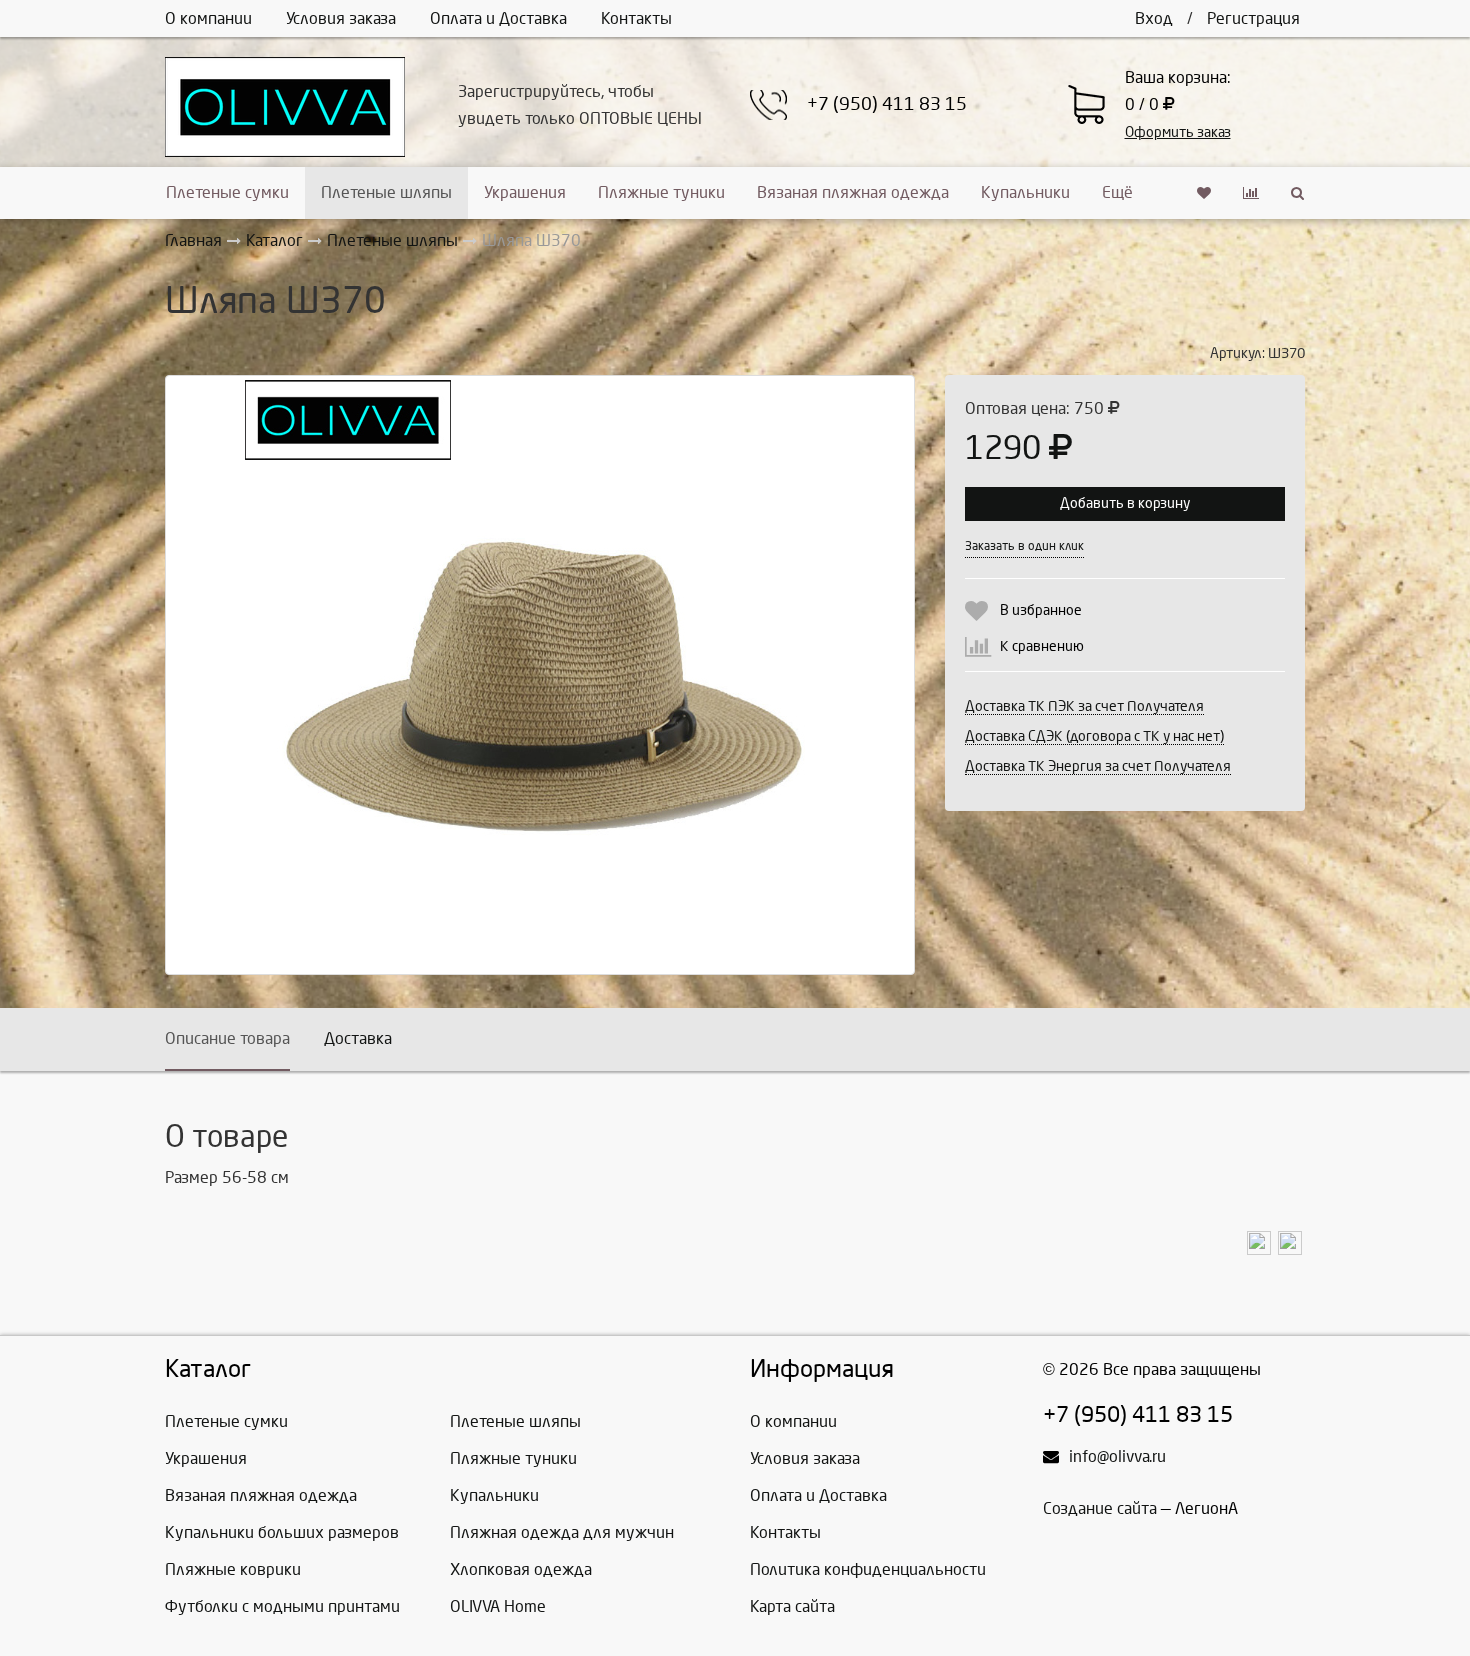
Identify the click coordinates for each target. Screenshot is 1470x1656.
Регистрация (1253, 18)
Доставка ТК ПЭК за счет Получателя (1084, 706)
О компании (208, 18)
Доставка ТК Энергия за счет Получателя (1098, 766)
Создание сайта (1100, 1508)
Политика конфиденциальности (868, 1569)
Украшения (525, 192)
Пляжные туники (661, 192)
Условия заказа (341, 18)
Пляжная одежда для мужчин (562, 1532)
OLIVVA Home (498, 1606)
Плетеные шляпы (386, 192)
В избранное (1041, 610)
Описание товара (227, 1038)
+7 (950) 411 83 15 (887, 104)
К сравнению (1042, 646)
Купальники (1025, 192)
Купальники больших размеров (282, 1532)
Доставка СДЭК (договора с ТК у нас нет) (1094, 736)
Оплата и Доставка (498, 18)
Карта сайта (792, 1606)
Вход (1154, 18)
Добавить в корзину (1125, 503)
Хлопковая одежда (521, 1569)
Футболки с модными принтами (282, 1606)
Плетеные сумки (227, 192)
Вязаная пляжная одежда (853, 192)
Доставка (358, 1038)
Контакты (636, 18)
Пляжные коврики (233, 1569)
